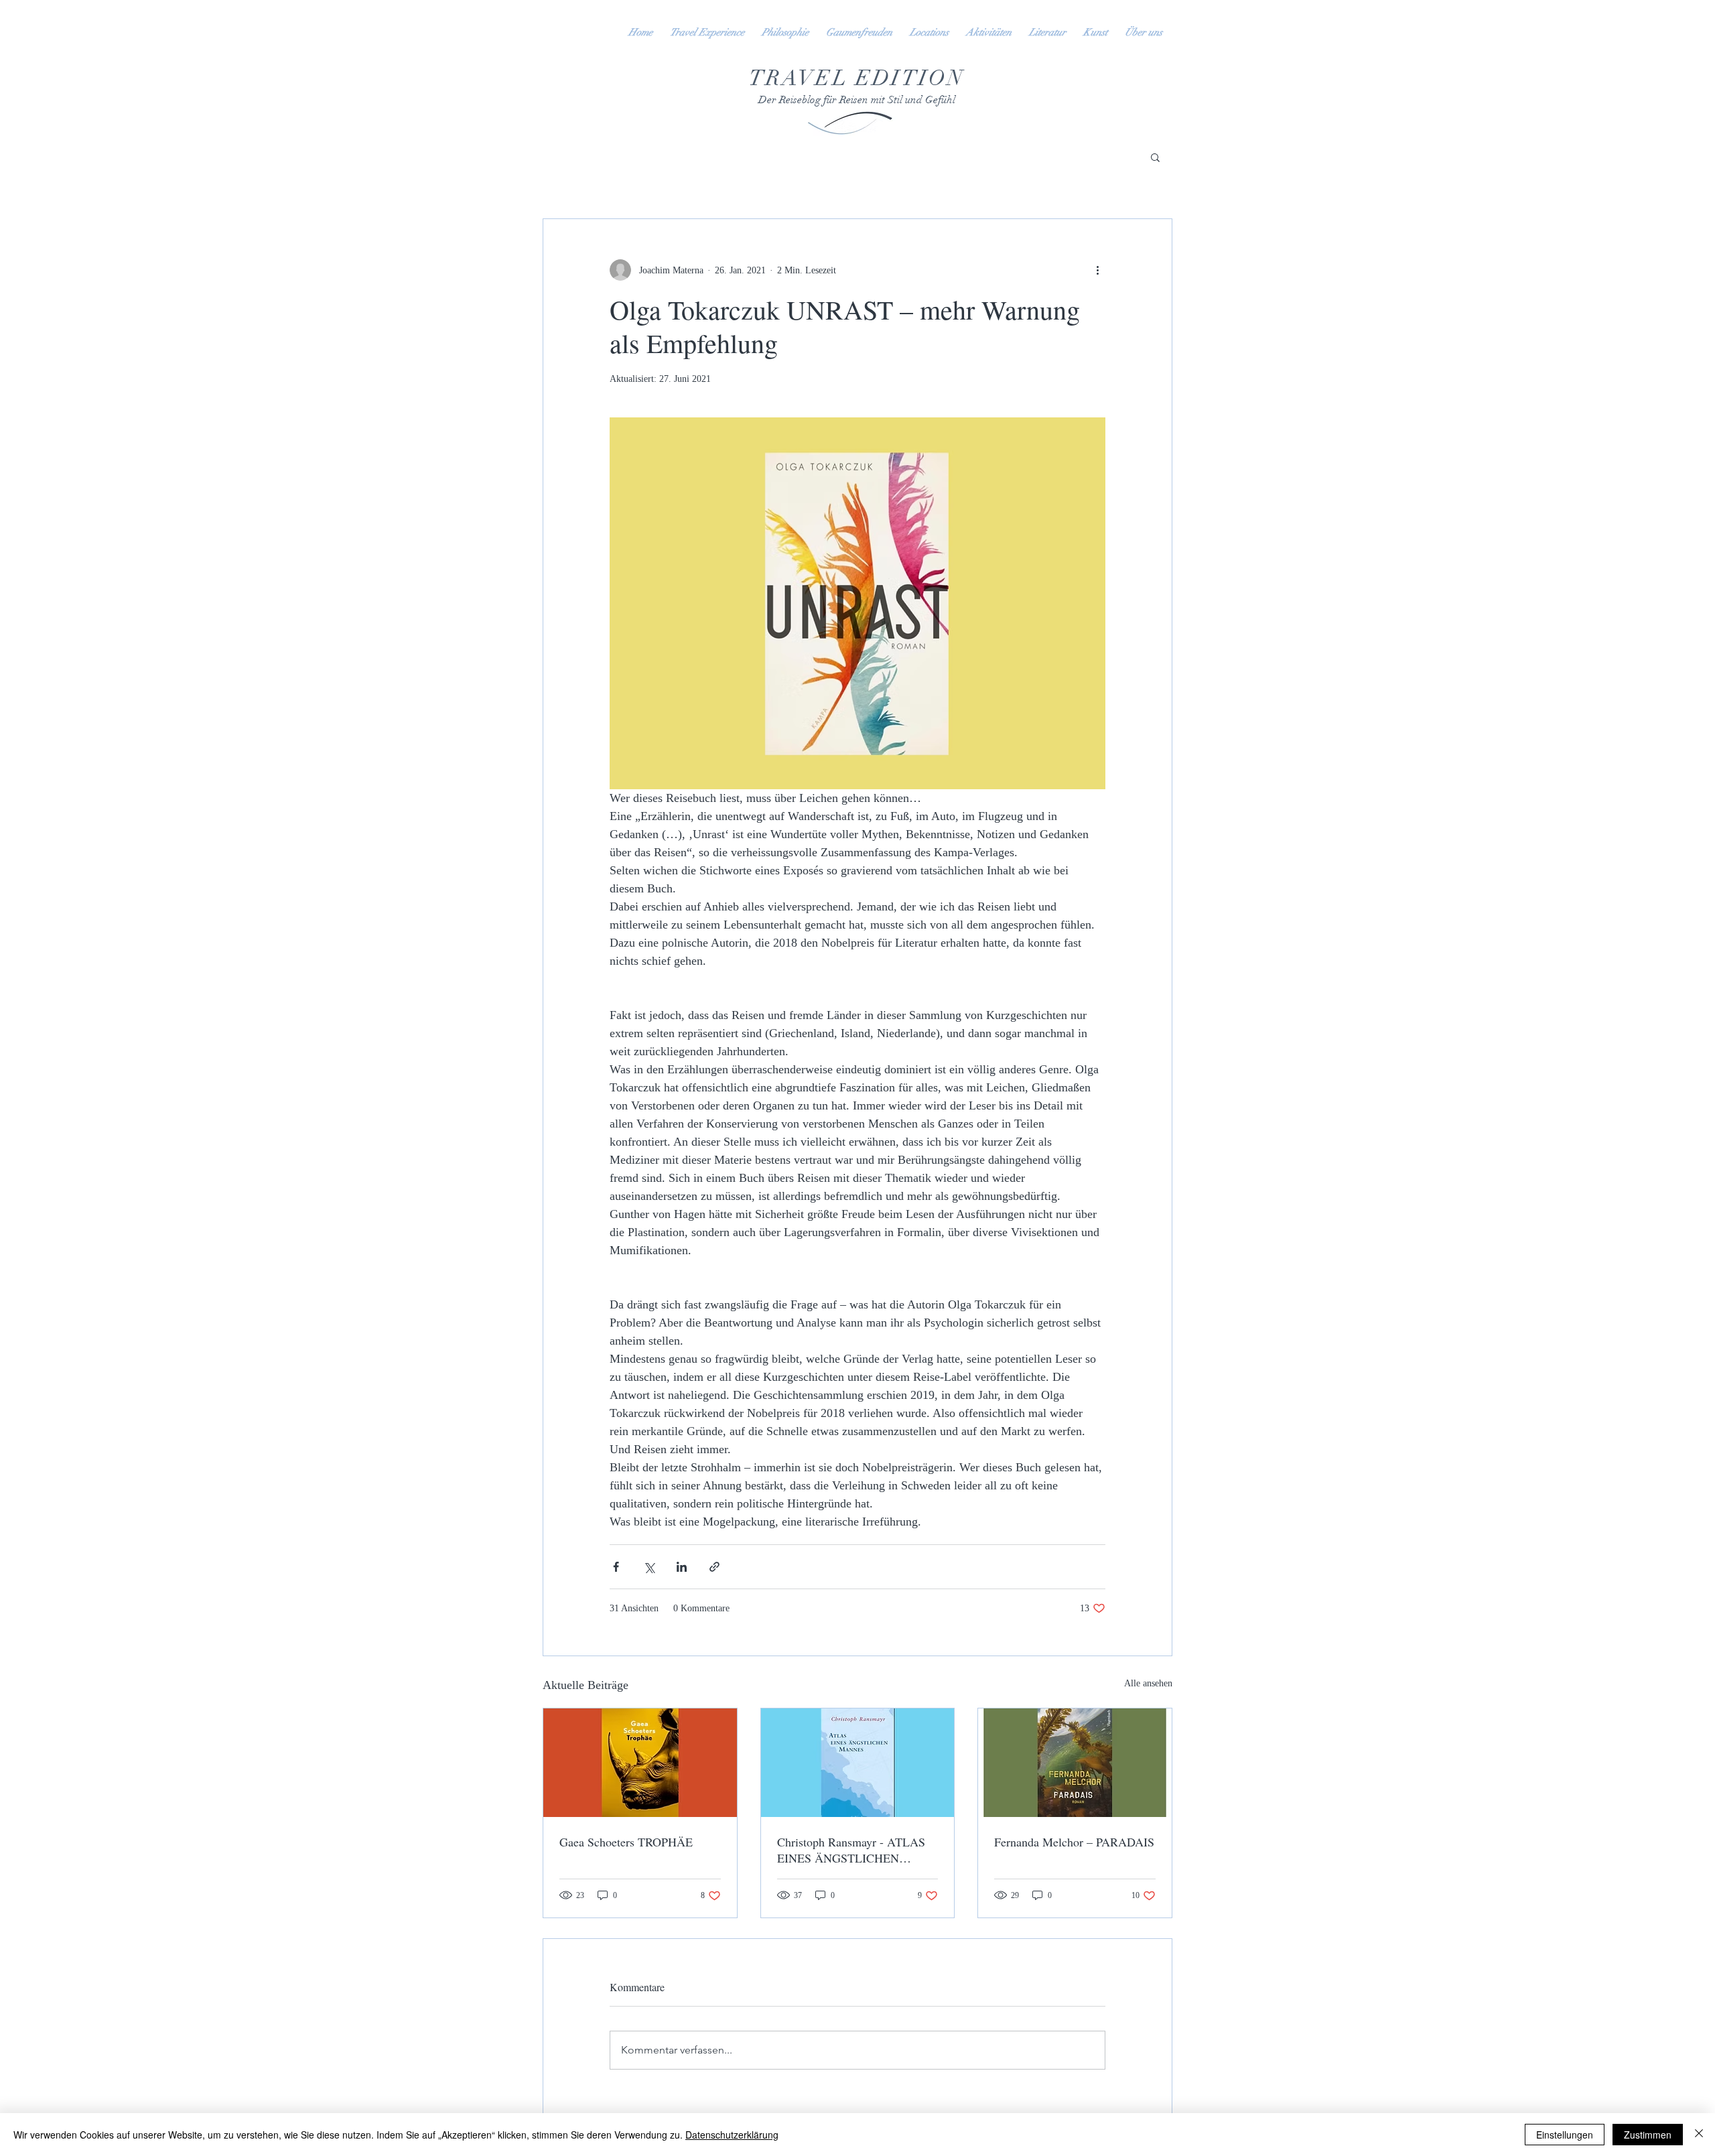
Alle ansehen (1148, 1683)
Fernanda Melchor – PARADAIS (1074, 1842)
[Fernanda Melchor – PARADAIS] (1075, 1763)
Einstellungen (1565, 2135)
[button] (1155, 157)
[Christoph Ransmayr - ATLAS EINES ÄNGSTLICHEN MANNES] (858, 1763)
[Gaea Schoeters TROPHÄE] (640, 1763)
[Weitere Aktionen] (1097, 270)
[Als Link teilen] (714, 1567)
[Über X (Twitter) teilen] (649, 1567)
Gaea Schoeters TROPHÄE (626, 1842)
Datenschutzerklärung (732, 2135)
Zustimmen (1648, 2135)
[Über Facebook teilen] (616, 1567)
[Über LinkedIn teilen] (682, 1567)
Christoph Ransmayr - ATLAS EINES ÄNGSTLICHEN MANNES (851, 1850)
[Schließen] (1699, 2135)
